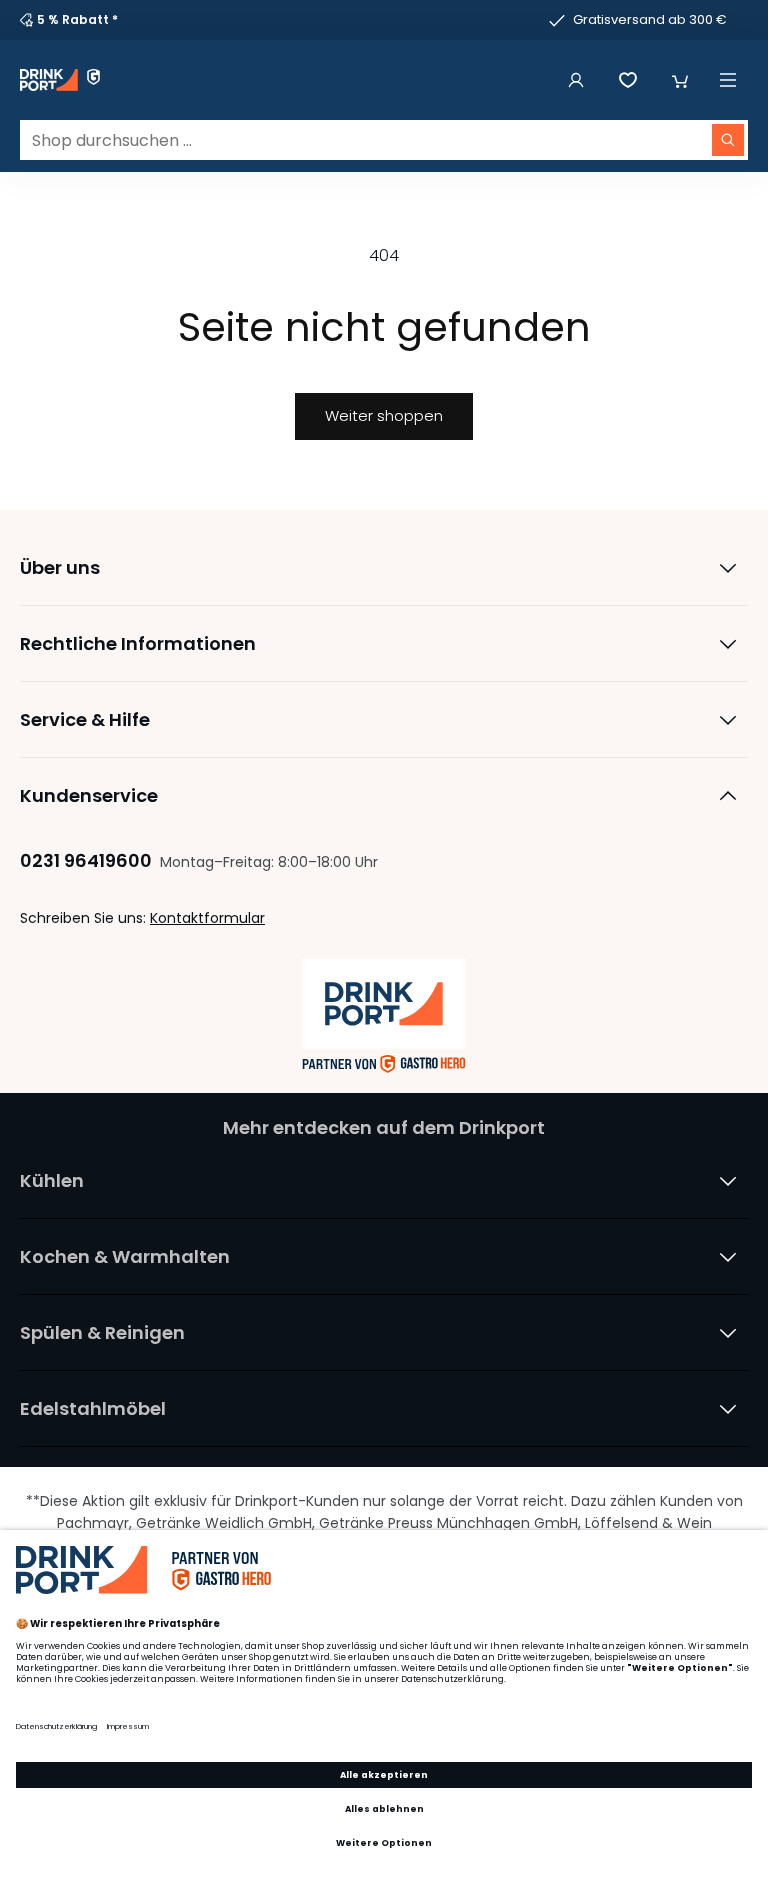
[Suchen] (728, 140)
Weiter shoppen (384, 415)
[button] (680, 80)
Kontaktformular (207, 918)
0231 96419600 (86, 860)
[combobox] (384, 140)
